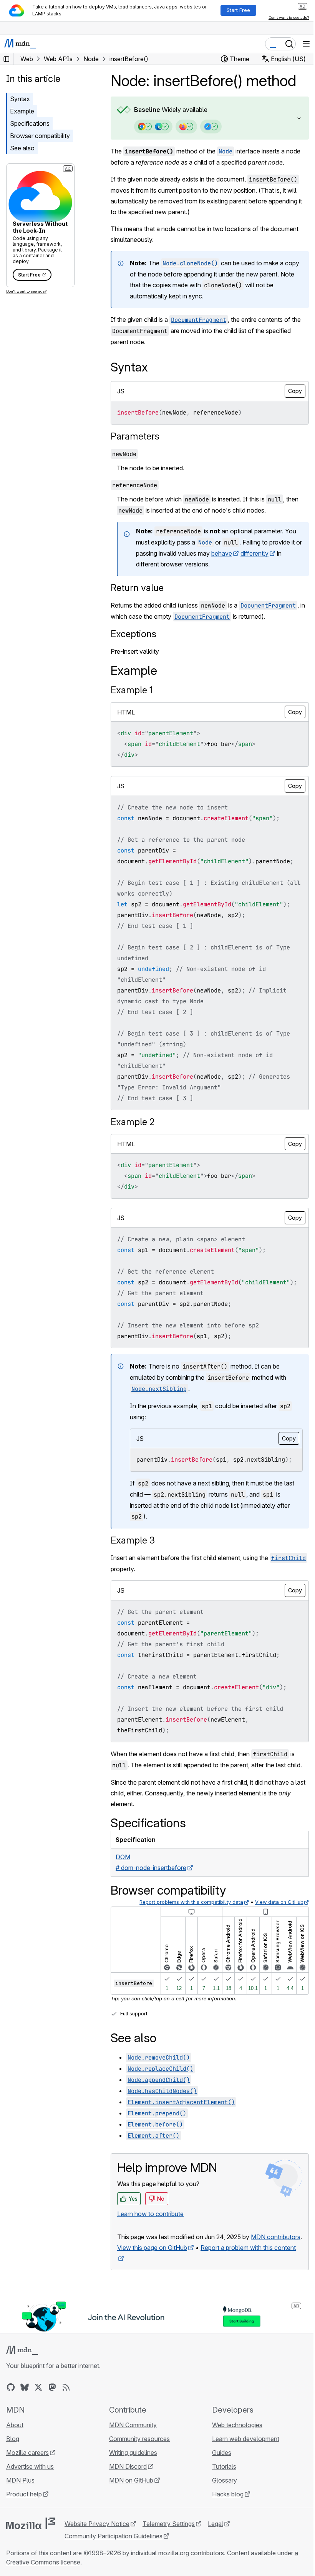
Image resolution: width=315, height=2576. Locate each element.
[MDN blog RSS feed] (66, 2419)
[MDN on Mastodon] (52, 2419)
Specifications (30, 123)
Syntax (20, 99)
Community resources (138, 2470)
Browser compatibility (40, 136)
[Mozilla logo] (31, 2555)
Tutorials (220, 2498)
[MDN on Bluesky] (25, 2419)
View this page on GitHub (152, 2280)
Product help (24, 2526)
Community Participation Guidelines (114, 2568)
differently (262, 553)
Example (22, 111)
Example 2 (133, 1122)
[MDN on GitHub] (11, 2419)
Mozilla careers (27, 2484)
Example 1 (132, 690)
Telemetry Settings (169, 2555)
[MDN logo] (22, 2382)
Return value (137, 588)
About (15, 2456)
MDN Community (131, 2456)
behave (229, 553)
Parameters (135, 436)
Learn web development (242, 2470)
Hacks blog (224, 2526)
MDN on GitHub (129, 2512)
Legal (216, 2555)
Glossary (221, 2512)
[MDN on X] (38, 2419)
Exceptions (133, 634)
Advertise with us (30, 2498)
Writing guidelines (131, 2484)
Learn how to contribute (150, 2235)
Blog (13, 2470)
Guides (218, 2484)
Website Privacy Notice (97, 2555)
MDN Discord (126, 2498)
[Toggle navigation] (306, 44)
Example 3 (133, 1562)
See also (22, 148)
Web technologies (233, 2456)
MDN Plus (20, 2512)
